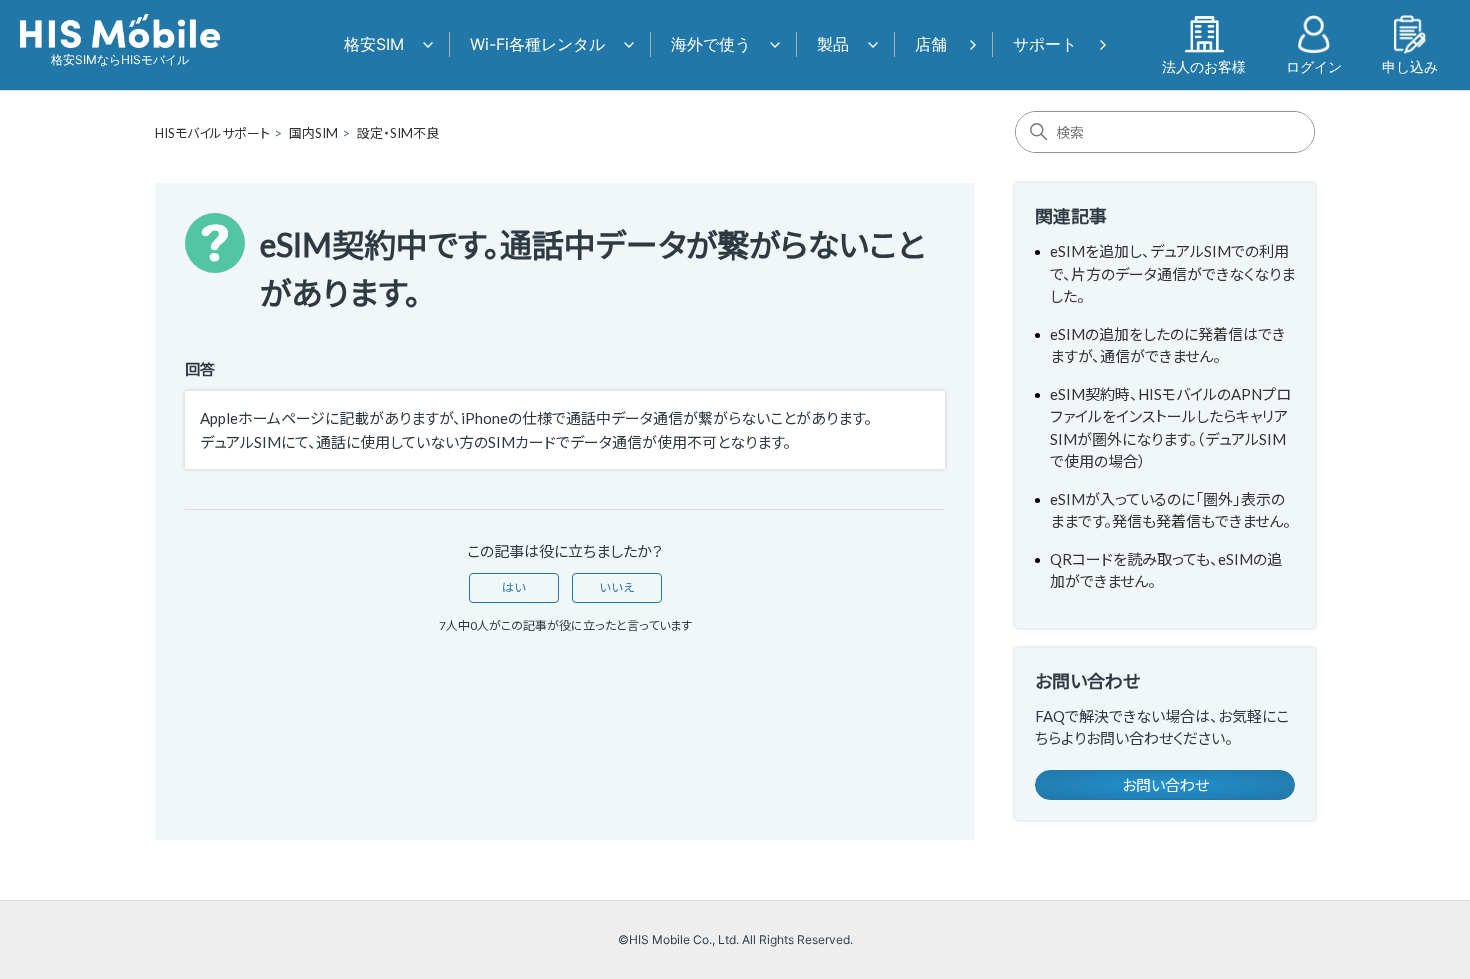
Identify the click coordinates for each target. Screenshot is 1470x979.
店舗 (931, 44)
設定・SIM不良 (398, 133)
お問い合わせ (1165, 785)
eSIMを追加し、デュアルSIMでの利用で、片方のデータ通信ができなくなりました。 (1172, 273)
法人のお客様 (1204, 66)
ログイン (1314, 66)
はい (514, 587)
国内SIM (313, 133)
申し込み (1410, 66)
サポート (1045, 44)
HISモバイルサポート (212, 133)
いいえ (617, 587)
